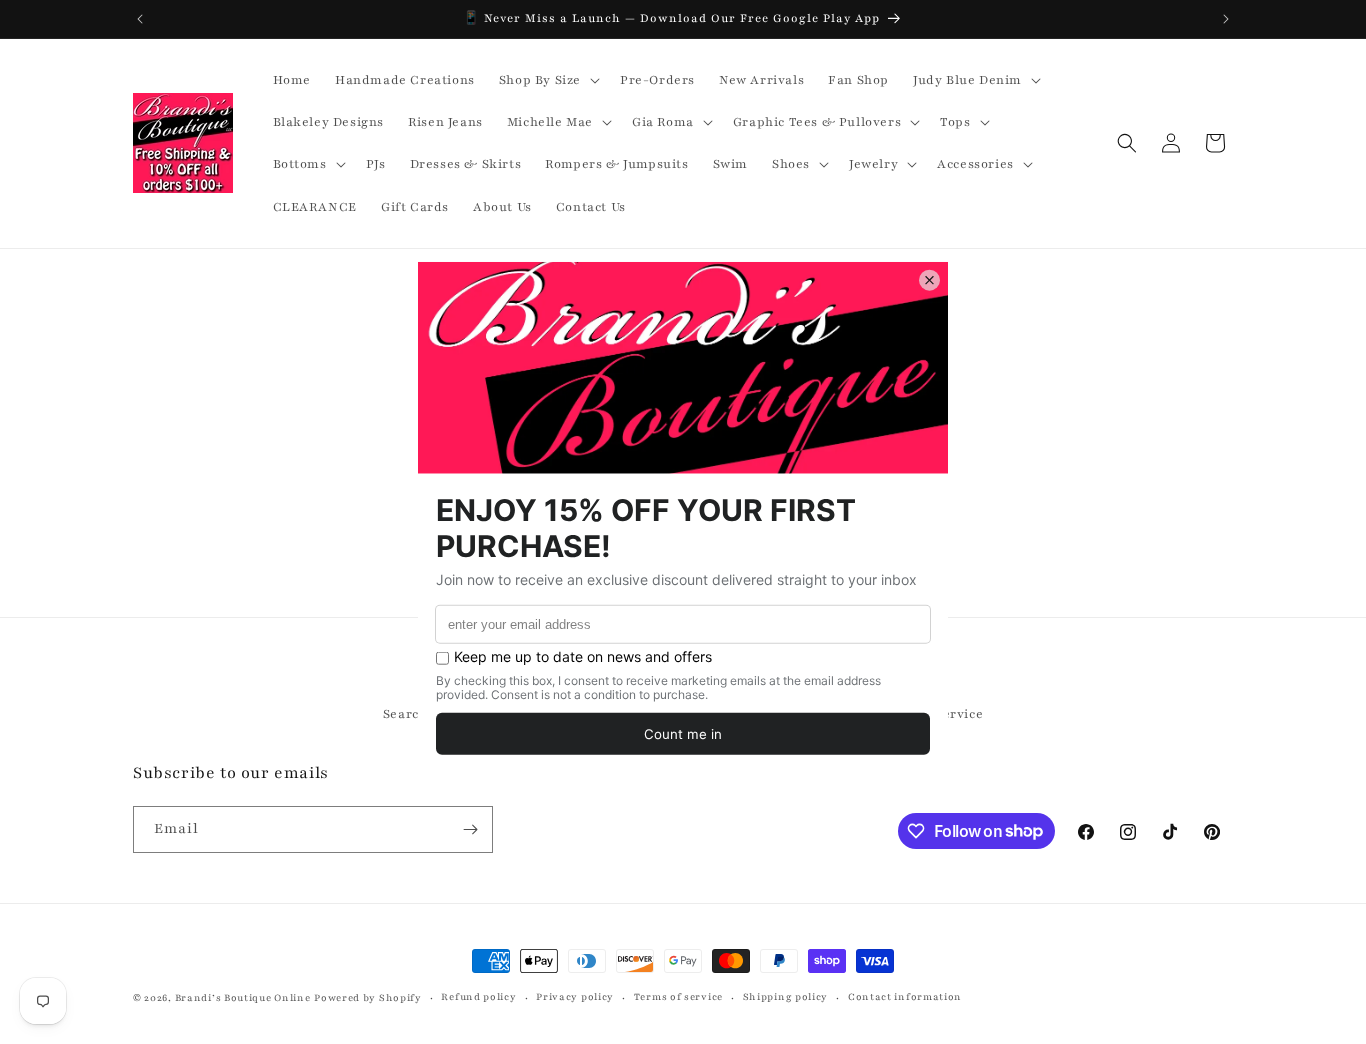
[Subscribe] (470, 829)
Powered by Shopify (368, 997)
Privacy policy (575, 996)
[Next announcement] (1226, 19)
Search (405, 714)
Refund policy (478, 996)
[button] (547, 80)
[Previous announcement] (140, 19)
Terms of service (678, 996)
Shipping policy (786, 996)
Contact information (905, 996)
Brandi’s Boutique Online (243, 997)
